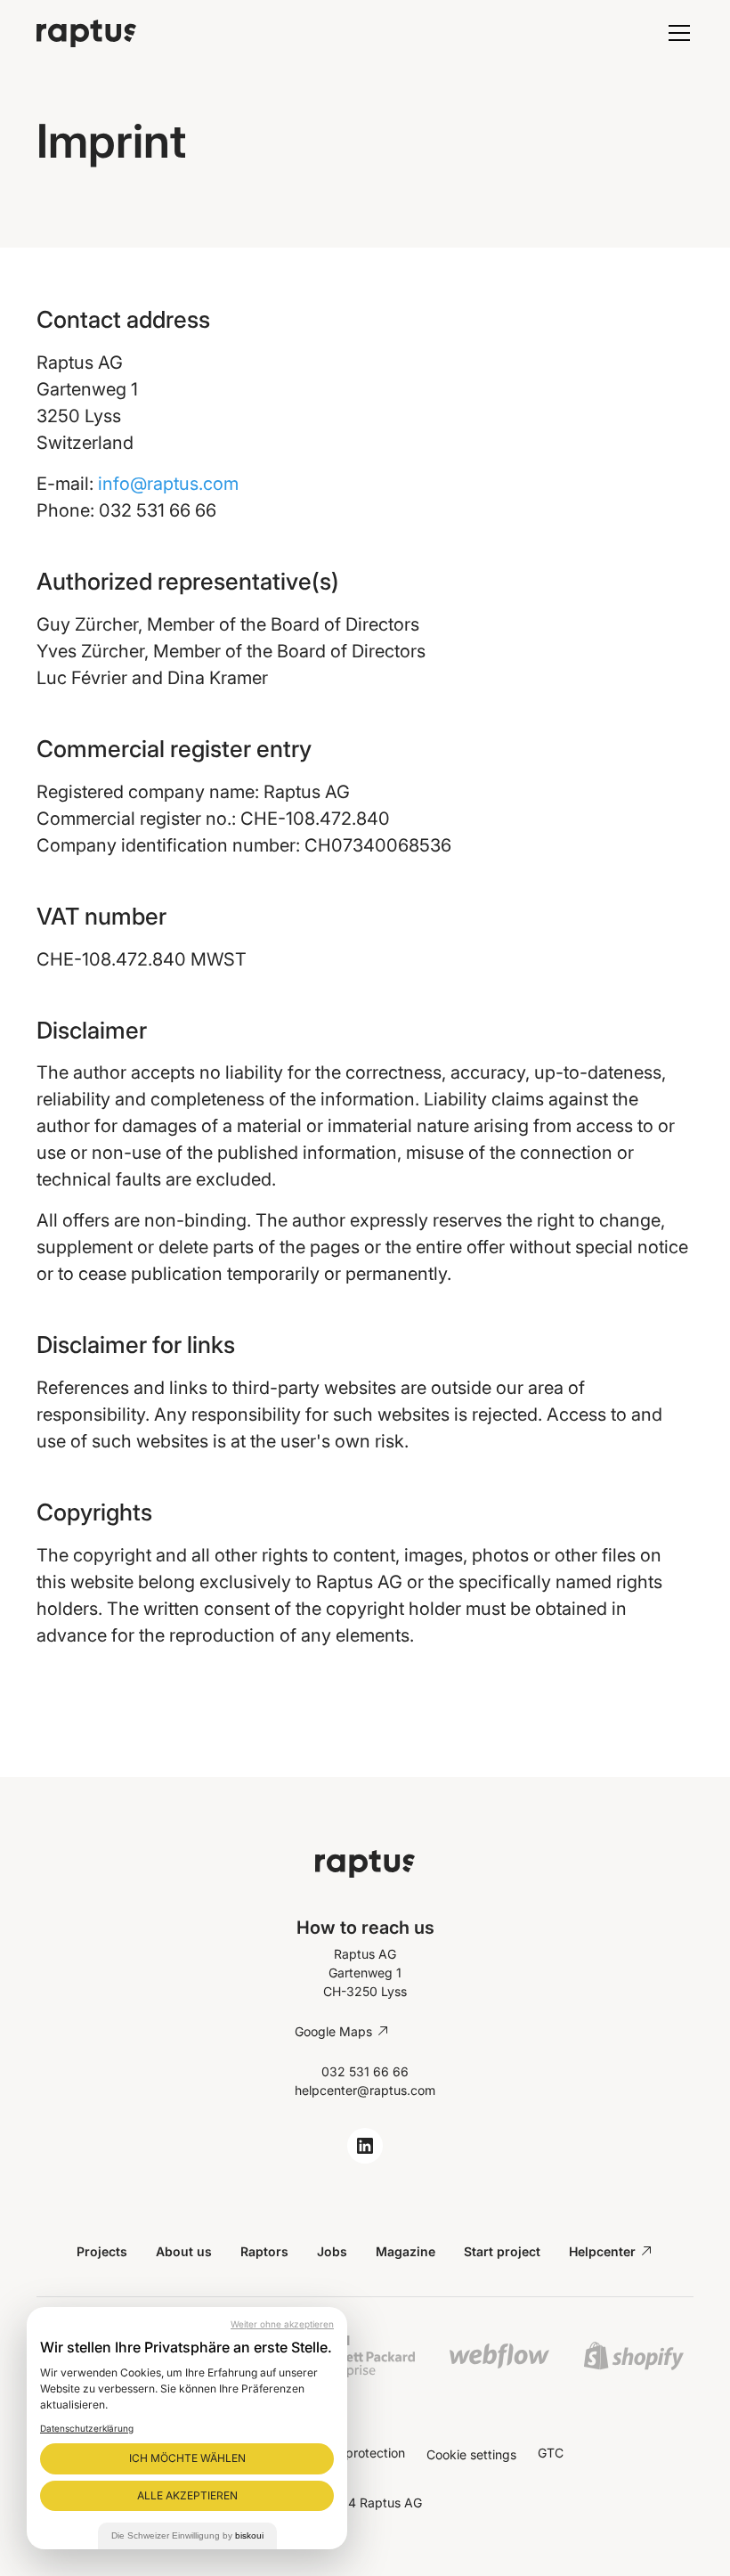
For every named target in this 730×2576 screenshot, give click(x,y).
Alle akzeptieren (187, 2495)
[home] (255, 33)
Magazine (406, 2251)
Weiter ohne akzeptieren (282, 2324)
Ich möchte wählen (187, 2458)
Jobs (332, 2251)
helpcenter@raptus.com (365, 2090)
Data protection (360, 2453)
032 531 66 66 (365, 2071)
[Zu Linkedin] (365, 2146)
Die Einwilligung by (187, 2535)
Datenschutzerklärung (87, 2428)
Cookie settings (471, 2454)
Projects (102, 2251)
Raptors (264, 2251)
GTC (551, 2453)
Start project (502, 2251)
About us (184, 2251)
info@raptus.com (168, 484)
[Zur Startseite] (365, 1863)
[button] (676, 33)
